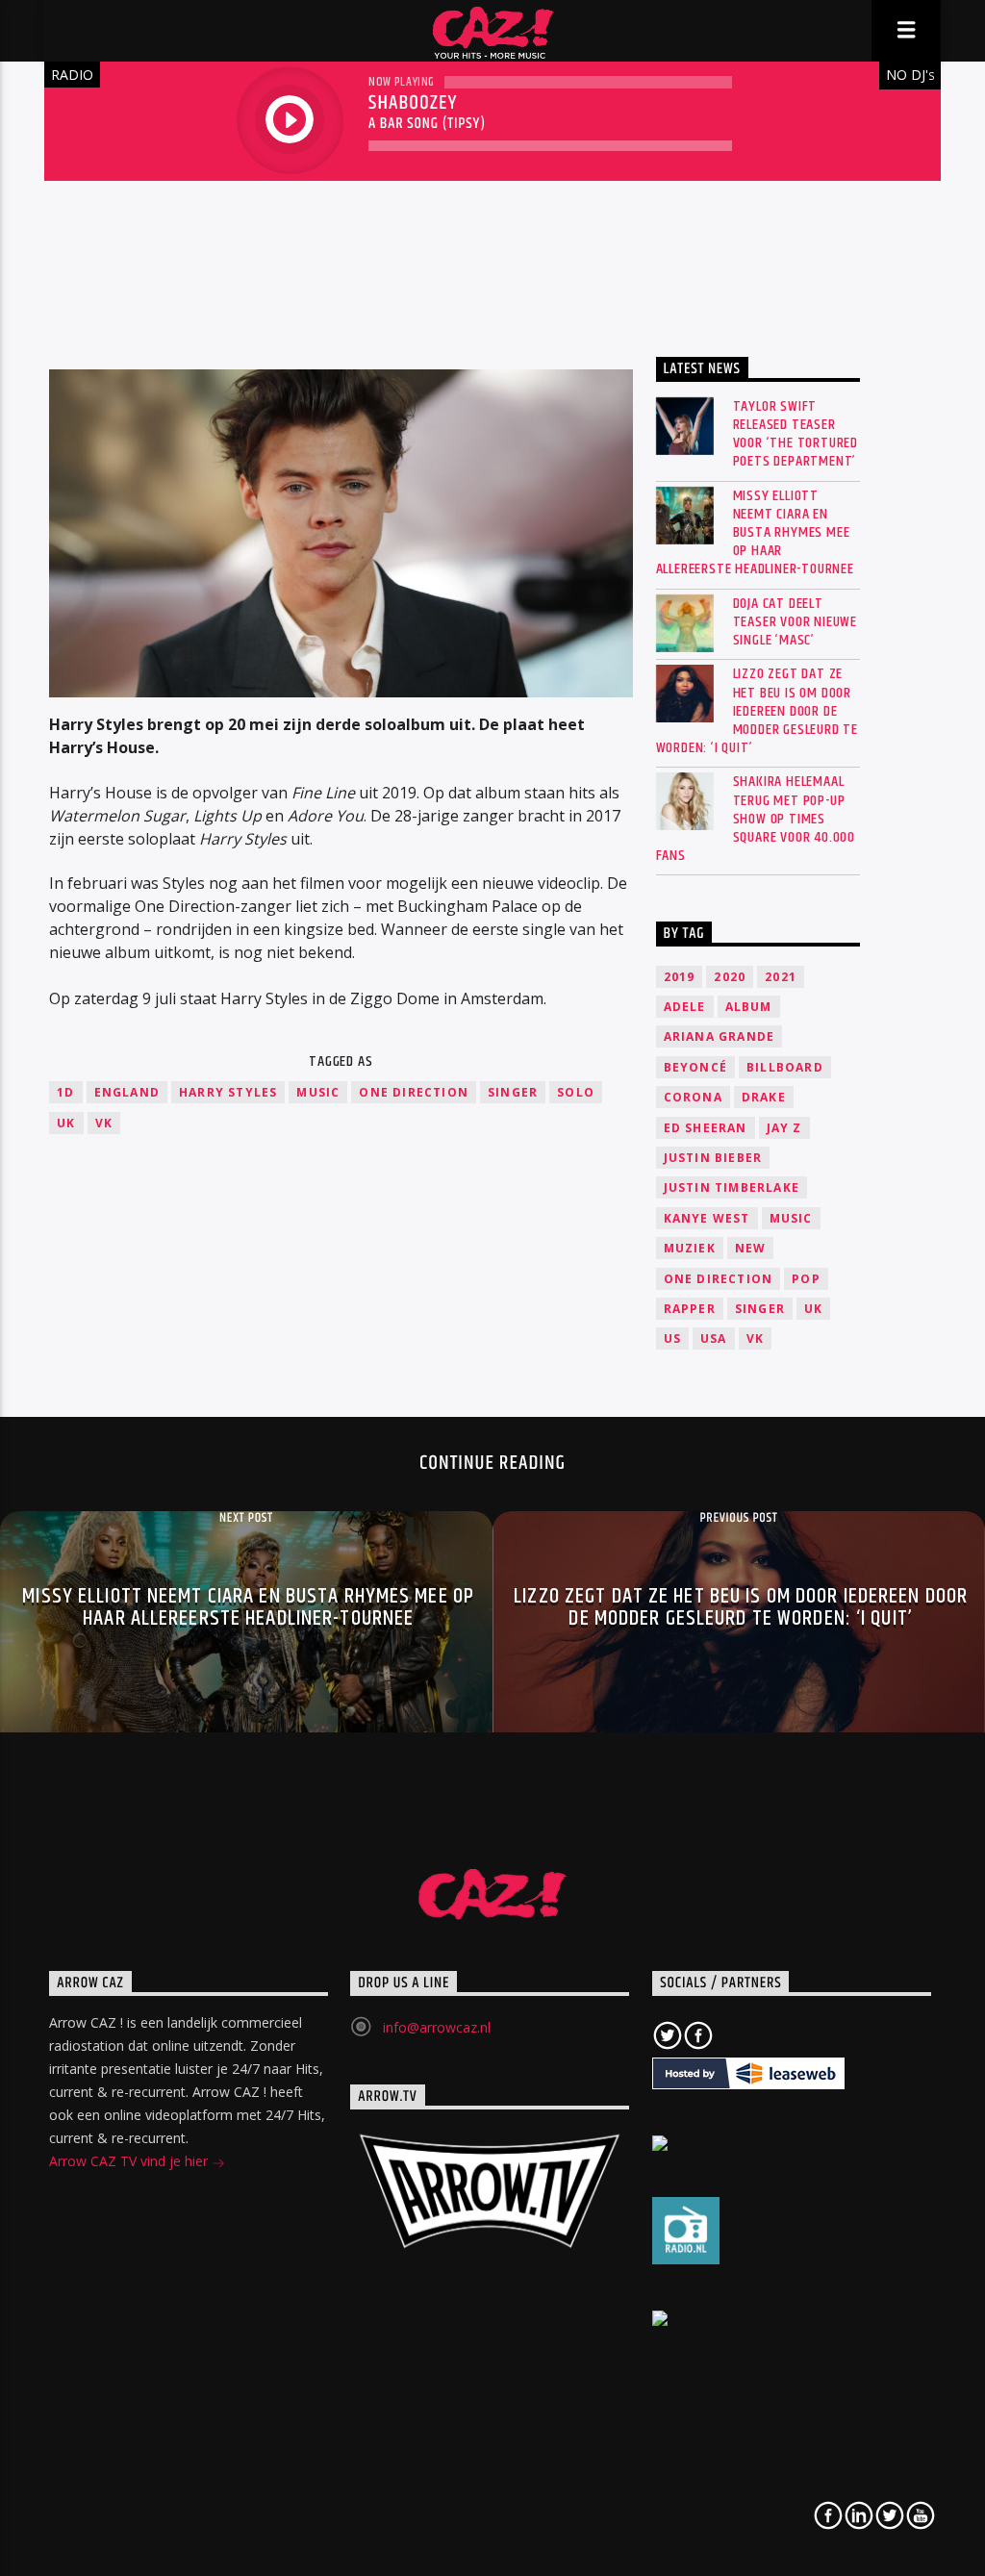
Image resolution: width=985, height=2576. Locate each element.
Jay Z (784, 1128)
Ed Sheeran (706, 1128)
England (127, 1092)
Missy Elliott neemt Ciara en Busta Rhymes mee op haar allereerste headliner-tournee (755, 533)
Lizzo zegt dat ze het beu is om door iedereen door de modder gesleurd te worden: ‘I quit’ (757, 711)
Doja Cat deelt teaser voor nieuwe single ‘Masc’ (795, 622)
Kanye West (707, 1218)
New (751, 1248)
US (672, 1339)
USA (714, 1339)
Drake (764, 1097)
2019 (680, 977)
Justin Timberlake (732, 1187)
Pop (806, 1279)
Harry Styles (228, 1092)
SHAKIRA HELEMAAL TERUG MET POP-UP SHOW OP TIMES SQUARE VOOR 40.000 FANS (756, 819)
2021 (781, 977)
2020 (730, 977)
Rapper (690, 1309)
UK (66, 1123)
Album (749, 1007)
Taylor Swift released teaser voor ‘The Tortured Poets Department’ (796, 434)
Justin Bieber (713, 1158)
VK (104, 1123)
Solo (576, 1092)
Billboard (785, 1067)
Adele (685, 1007)
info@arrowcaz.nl (437, 2027)
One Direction (414, 1092)
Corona (693, 1097)
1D (65, 1092)
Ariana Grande (720, 1036)
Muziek (690, 1248)
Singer (513, 1092)
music (318, 1092)
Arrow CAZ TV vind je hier (130, 2161)
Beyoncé (695, 1067)
